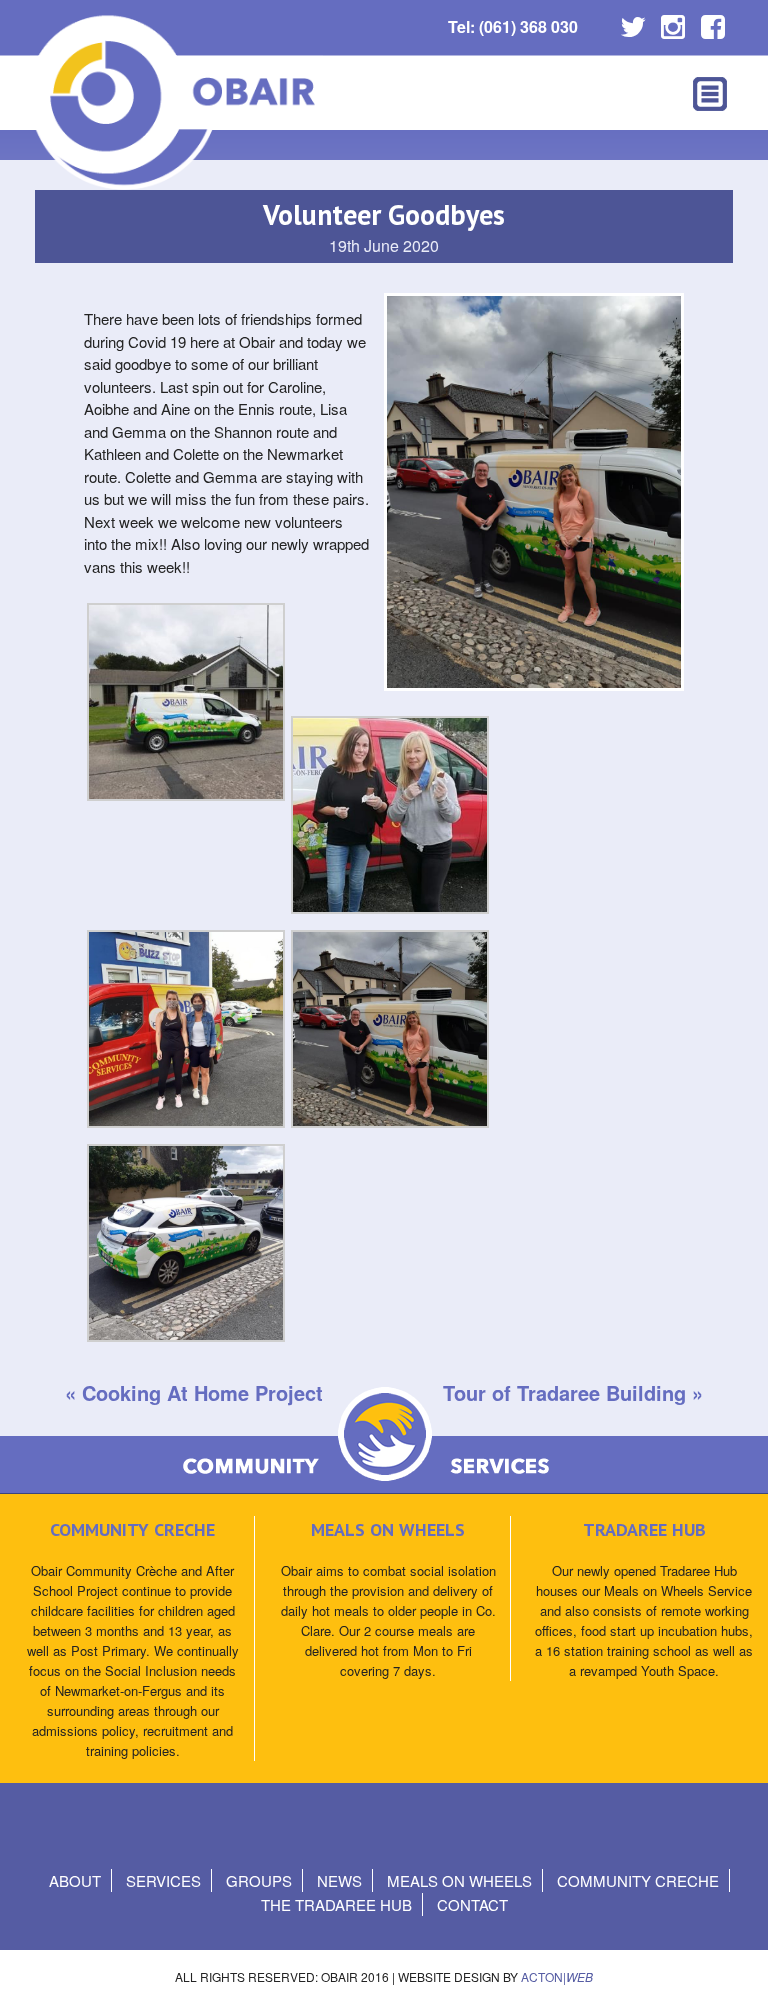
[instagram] (673, 22)
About (75, 1880)
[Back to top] (735, 1970)
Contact (472, 1904)
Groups (259, 1880)
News (339, 1880)
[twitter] (633, 22)
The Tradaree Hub (336, 1904)
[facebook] (713, 22)
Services (163, 1880)
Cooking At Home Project (202, 1392)
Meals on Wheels (459, 1880)
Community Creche (638, 1880)
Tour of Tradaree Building (564, 1392)
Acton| (557, 1976)
